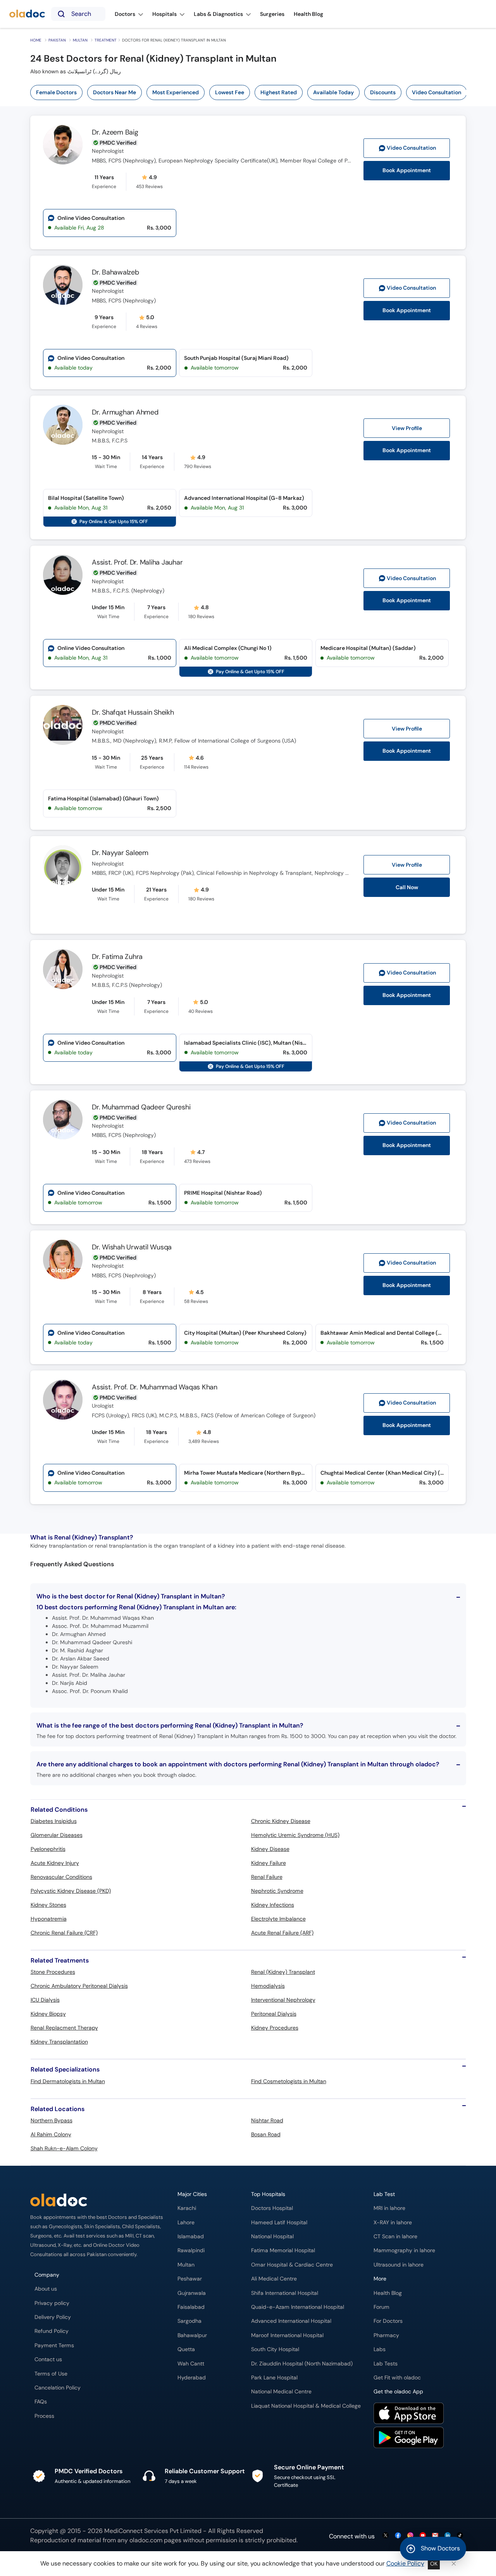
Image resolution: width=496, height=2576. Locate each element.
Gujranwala (192, 2293)
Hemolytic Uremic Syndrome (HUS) (295, 1835)
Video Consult (411, 148)
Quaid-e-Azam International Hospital (298, 2307)
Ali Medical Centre (274, 2279)
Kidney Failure (269, 1863)
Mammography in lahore (404, 2250)
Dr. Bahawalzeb (115, 272)
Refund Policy (52, 2331)
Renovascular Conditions (61, 1877)
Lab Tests (386, 2364)
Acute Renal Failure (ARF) (282, 1933)
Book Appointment (407, 170)
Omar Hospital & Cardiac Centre (292, 2265)
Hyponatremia (49, 1919)
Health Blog (388, 2293)
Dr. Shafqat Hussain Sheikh (133, 712)
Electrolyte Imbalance (278, 1919)
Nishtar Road (267, 2120)
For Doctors (388, 2321)
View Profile (407, 428)
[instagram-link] (410, 2536)
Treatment (106, 40)
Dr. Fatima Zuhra (117, 957)
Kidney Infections (273, 1905)
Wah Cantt (191, 2364)
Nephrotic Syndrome (277, 1891)
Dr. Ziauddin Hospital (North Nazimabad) (302, 2364)
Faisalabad (191, 2307)
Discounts (383, 92)
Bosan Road (266, 2134)
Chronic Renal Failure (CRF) (64, 1933)
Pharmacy (386, 2335)
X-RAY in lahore (393, 2223)
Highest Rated (279, 92)
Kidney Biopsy (48, 2014)
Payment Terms (54, 2345)
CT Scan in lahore (395, 2237)
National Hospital (272, 2237)
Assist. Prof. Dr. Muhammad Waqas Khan (155, 1387)
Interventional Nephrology (283, 2000)
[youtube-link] (423, 2536)
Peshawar (190, 2279)
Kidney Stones (48, 1905)
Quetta (186, 2349)
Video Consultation (437, 92)
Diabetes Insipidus (54, 1821)
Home (36, 40)
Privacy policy (52, 2303)
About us (46, 2289)
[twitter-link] (386, 2536)
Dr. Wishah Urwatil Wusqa (132, 1247)
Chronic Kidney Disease (281, 1821)
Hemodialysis (268, 1986)
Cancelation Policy (58, 2388)
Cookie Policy (405, 2563)
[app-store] (409, 2414)
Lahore (186, 2223)
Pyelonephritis (48, 1849)
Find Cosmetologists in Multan (289, 2081)
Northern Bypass (52, 2120)
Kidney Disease (270, 1849)
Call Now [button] (407, 887)
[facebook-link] (398, 2536)
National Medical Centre (281, 2392)
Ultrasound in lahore (399, 2265)
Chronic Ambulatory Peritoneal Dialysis (79, 1986)
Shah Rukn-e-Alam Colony (64, 2148)
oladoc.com (146, 2540)
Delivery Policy (53, 2317)
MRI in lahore (389, 2208)
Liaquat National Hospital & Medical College (306, 2406)
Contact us (48, 2359)
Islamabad (191, 2237)
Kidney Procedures (275, 2028)
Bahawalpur (192, 2335)
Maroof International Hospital (287, 2335)
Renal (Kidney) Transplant (283, 1972)
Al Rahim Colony (51, 2134)
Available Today (333, 92)
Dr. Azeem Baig (115, 132)
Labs (380, 2349)
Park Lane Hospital (274, 2378)
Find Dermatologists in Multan (68, 2081)
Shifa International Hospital (285, 2293)
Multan (80, 40)
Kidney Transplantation (59, 2042)
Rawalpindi (191, 2250)
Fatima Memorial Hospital (283, 2250)
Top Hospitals (268, 2194)
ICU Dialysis (45, 2000)
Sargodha (189, 2321)
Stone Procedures (53, 1972)
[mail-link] (435, 2536)
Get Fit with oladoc (397, 2378)
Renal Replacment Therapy (64, 2028)
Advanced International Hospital (291, 2321)
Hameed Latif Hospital (279, 2223)
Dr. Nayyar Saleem (120, 853)
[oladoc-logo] (27, 14)
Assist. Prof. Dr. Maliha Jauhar (137, 562)
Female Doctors (56, 92)
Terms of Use (51, 2374)
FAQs (41, 2402)
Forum (381, 2307)
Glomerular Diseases (57, 1835)
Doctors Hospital (272, 2208)
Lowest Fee (230, 92)
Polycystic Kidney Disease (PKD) (71, 1891)
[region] (251, 92)
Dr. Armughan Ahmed (125, 412)
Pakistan (57, 40)
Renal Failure (267, 1877)
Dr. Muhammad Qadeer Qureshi (141, 1107)
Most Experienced (176, 92)
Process (44, 2416)
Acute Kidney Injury (55, 1863)
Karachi (187, 2208)
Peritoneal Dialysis (274, 2014)
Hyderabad (192, 2378)
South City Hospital (275, 2349)
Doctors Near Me (115, 92)
